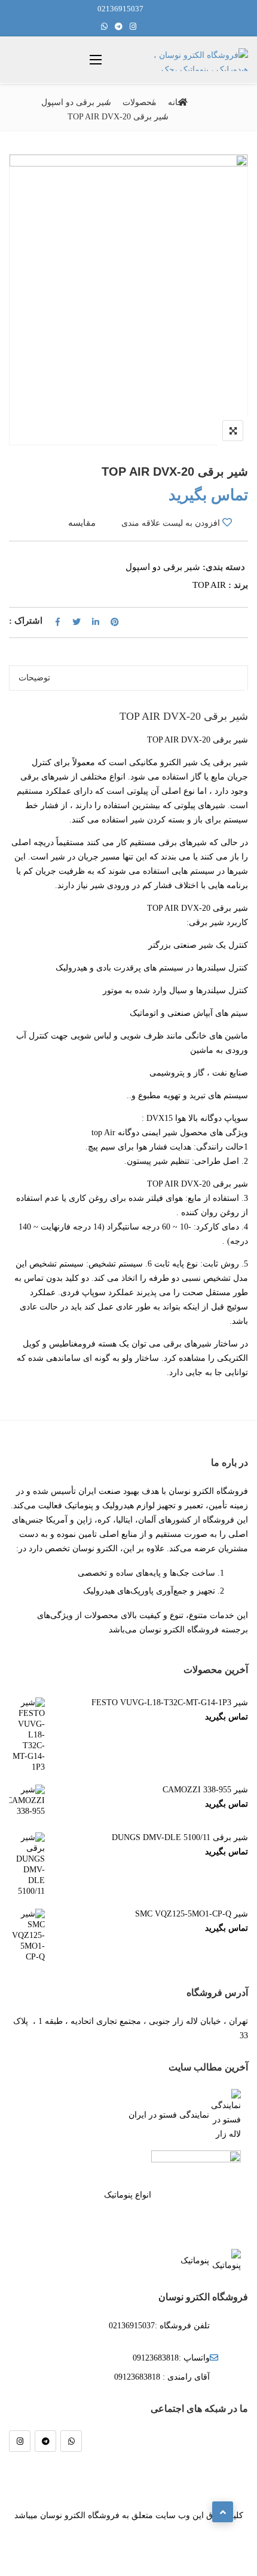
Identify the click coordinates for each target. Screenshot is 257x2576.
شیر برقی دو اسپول (76, 102)
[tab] (126, 678)
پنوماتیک (195, 2261)
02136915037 (120, 9)
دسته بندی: (224, 567)
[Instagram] (20, 2441)
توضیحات (34, 678)
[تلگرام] (45, 2441)
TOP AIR (209, 585)
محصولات (140, 102)
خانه (175, 102)
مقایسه (82, 523)
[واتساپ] (71, 2441)
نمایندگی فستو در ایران (169, 2115)
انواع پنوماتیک (128, 2195)
